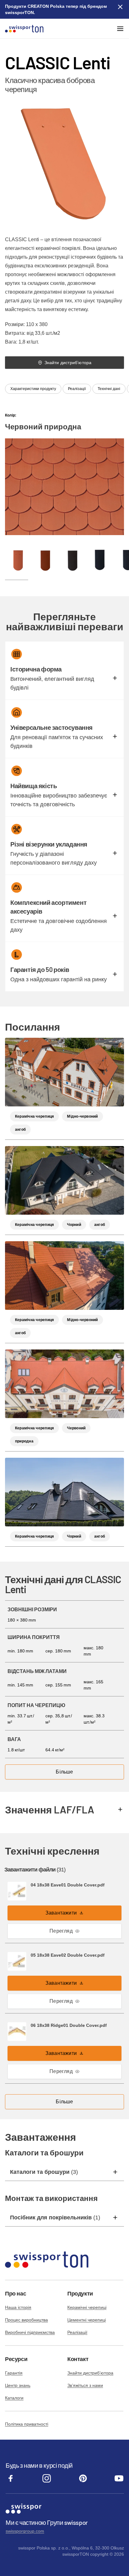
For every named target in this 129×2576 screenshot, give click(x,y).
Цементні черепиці (87, 2320)
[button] (115, 678)
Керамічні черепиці (87, 2307)
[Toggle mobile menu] (120, 29)
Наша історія (18, 2307)
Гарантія (14, 2373)
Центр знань (18, 2385)
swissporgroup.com (25, 2531)
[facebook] (11, 2482)
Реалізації (77, 2332)
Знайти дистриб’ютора (90, 2373)
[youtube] (119, 2482)
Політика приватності (27, 2424)
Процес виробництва (26, 2320)
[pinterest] (83, 2482)
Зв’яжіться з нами (85, 2385)
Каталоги (14, 2398)
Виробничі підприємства (30, 2332)
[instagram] (47, 2482)
